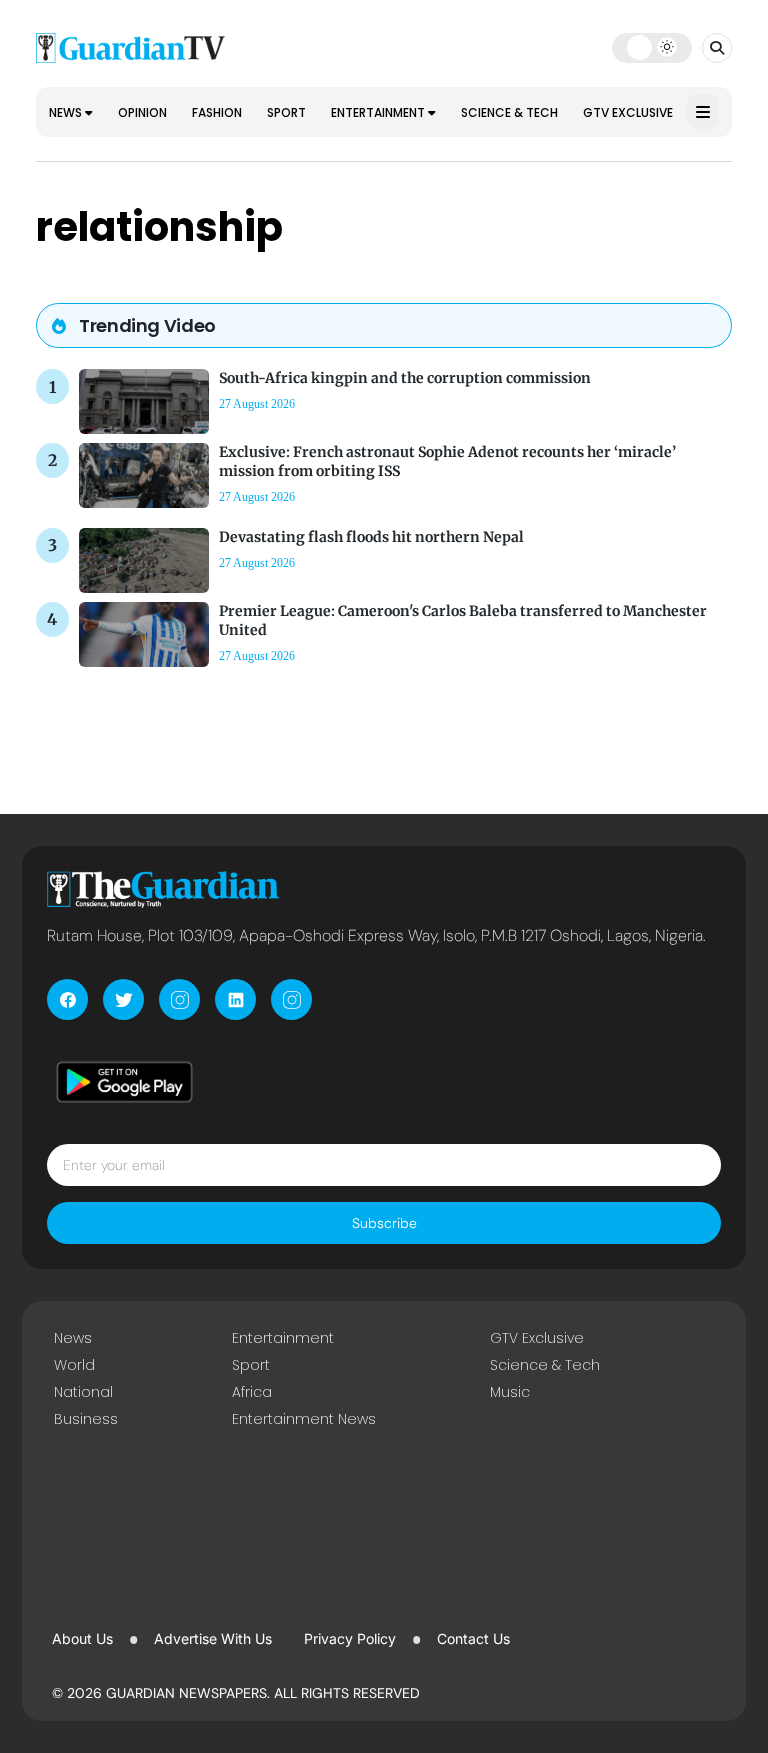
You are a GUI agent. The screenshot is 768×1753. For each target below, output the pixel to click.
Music (510, 1392)
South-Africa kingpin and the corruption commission (405, 378)
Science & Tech (509, 112)
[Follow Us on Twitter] (123, 999)
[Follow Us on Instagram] (179, 999)
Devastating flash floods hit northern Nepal (371, 537)
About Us (82, 1638)
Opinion (142, 112)
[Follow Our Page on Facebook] (67, 999)
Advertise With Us (213, 1638)
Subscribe (384, 1223)
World (74, 1365)
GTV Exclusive (628, 112)
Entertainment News (304, 1419)
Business (86, 1419)
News (67, 112)
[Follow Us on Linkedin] (235, 999)
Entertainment (379, 112)
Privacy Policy (350, 1638)
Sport (286, 112)
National (83, 1392)
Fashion (217, 112)
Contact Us (473, 1638)
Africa (252, 1392)
